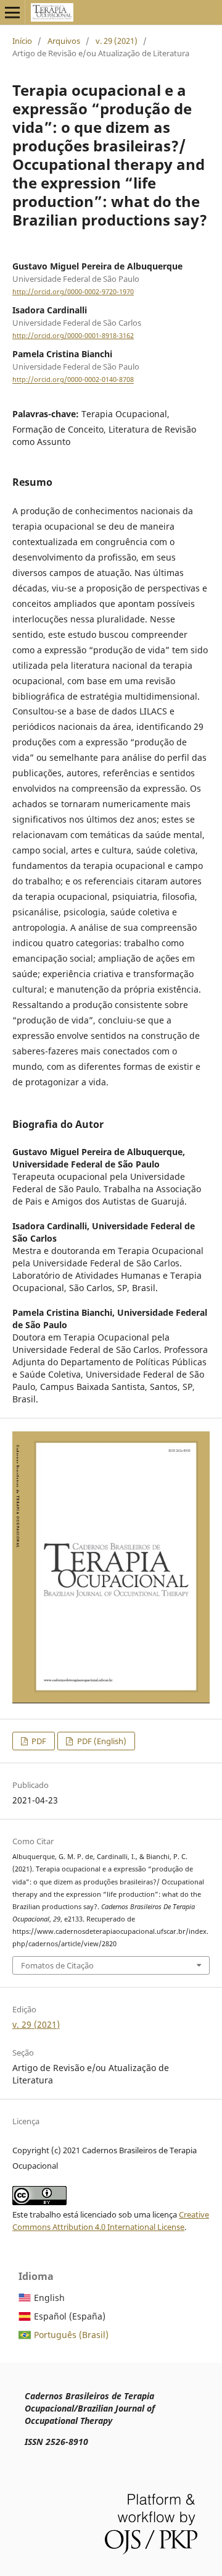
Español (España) (70, 2316)
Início (22, 41)
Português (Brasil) (71, 2335)
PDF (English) (101, 1741)
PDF (38, 1741)
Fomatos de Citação (57, 1965)
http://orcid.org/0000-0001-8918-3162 (73, 336)
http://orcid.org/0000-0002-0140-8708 (73, 380)
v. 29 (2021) (117, 41)
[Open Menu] (12, 12)
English (49, 2298)
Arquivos (64, 41)
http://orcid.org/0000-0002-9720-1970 (73, 292)
